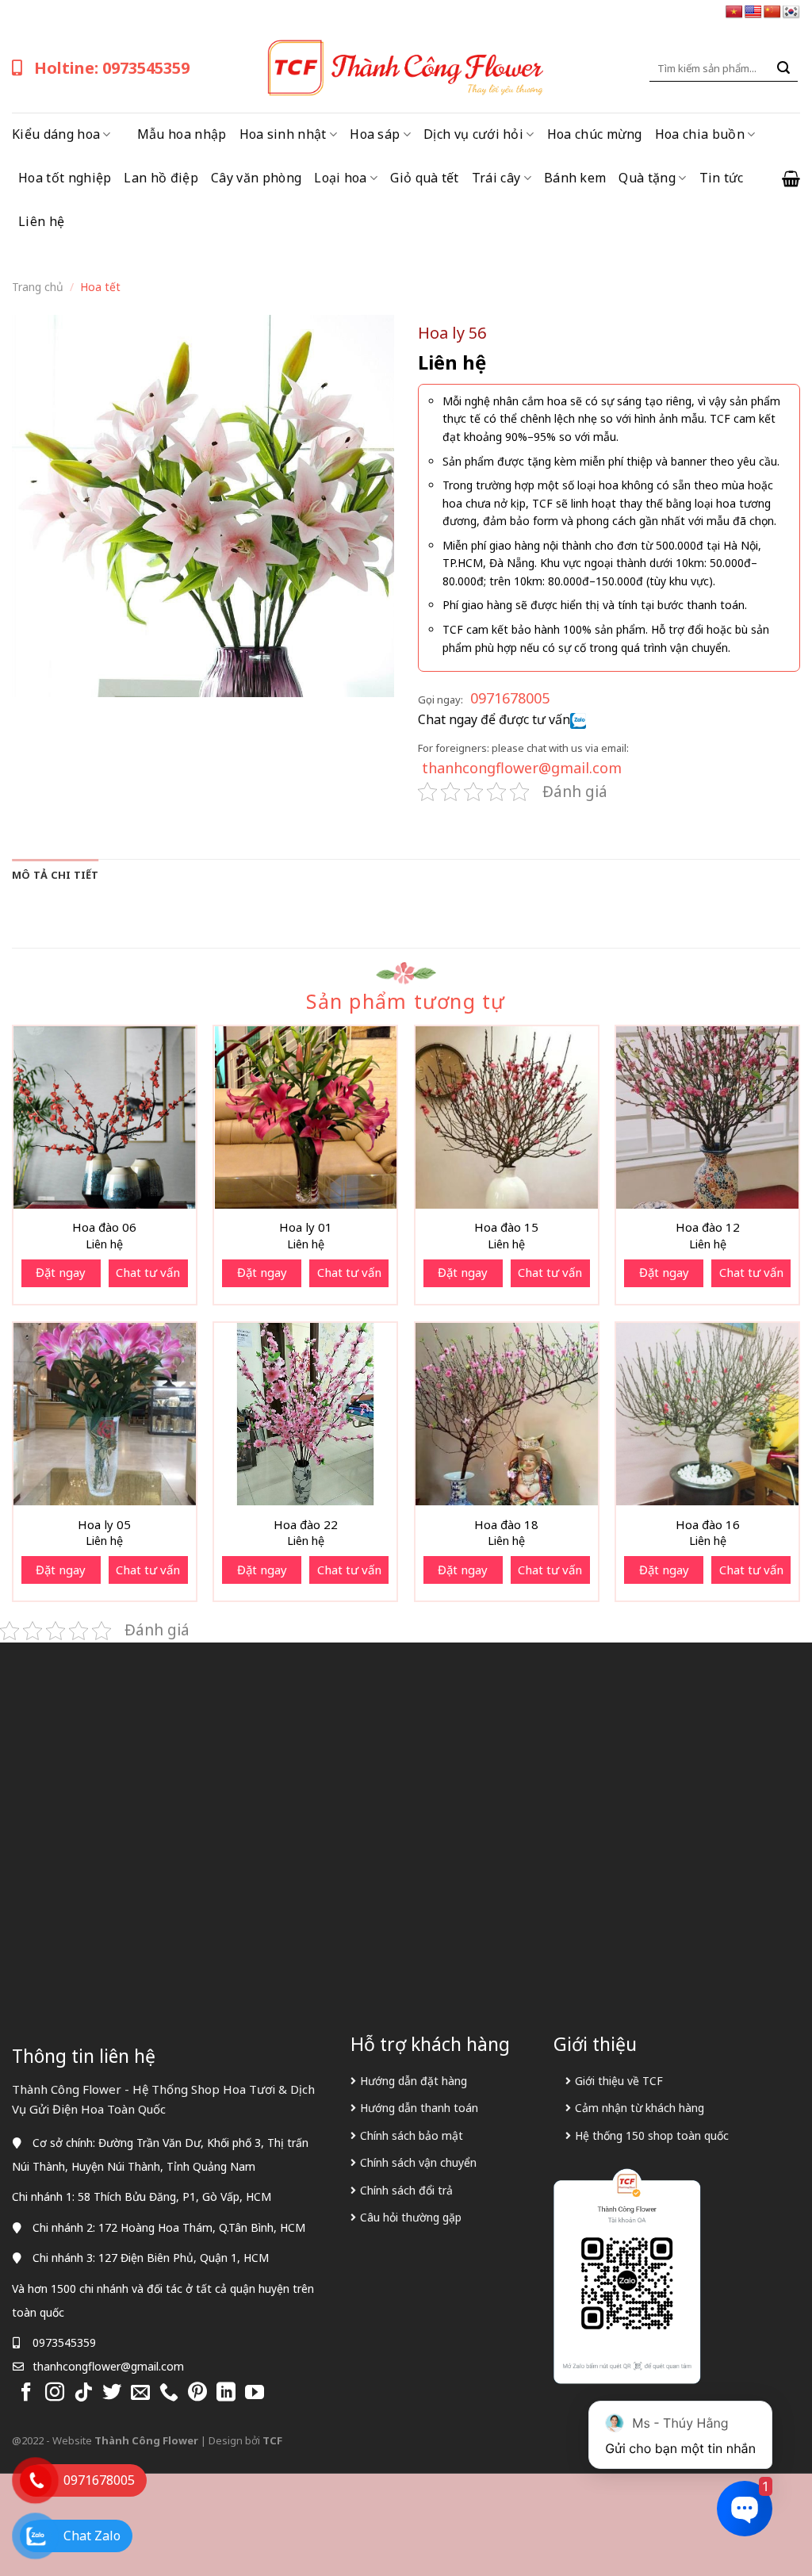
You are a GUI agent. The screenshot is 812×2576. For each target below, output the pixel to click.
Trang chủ (38, 287)
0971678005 (510, 698)
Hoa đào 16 (708, 1525)
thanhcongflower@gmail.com (522, 768)
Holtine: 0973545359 (112, 68)
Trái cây (496, 178)
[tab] (56, 875)
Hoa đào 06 (104, 1227)
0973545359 (64, 2342)
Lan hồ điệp (161, 178)
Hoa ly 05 (104, 1525)
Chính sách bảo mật (412, 2135)
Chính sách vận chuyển (418, 2162)
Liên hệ (41, 221)
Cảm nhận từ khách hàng (640, 2108)
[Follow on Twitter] (112, 2393)
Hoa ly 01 (306, 1227)
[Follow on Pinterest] (197, 2393)
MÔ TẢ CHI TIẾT (56, 875)
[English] (753, 12)
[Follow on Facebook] (26, 2393)
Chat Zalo (92, 2536)
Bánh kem (575, 178)
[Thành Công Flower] (406, 68)
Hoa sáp (375, 134)
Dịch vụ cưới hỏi (473, 134)
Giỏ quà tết (425, 178)
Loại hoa (341, 178)
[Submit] (783, 68)
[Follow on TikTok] (83, 2393)
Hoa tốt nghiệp (65, 178)
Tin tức (722, 178)
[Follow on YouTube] (255, 2393)
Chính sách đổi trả (406, 2190)
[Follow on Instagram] (55, 2393)
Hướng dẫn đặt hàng (414, 2081)
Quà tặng (647, 178)
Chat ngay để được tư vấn (494, 719)
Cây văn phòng (256, 178)
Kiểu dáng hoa (56, 134)
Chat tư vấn (148, 1272)
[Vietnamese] (734, 12)
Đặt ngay (61, 1272)
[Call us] (169, 2393)
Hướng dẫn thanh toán (419, 2108)
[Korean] (791, 12)
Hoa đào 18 (506, 1525)
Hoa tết (100, 287)
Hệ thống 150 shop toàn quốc (652, 2135)
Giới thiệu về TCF (619, 2081)
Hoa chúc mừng (595, 134)
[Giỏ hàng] (791, 178)
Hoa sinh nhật (283, 134)
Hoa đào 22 (306, 1525)
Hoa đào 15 (506, 1227)
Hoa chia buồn (700, 134)
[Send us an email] (140, 2393)
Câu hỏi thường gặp (411, 2217)
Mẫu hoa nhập (182, 134)
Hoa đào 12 (708, 1227)
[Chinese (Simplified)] (772, 12)
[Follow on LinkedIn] (226, 2393)
